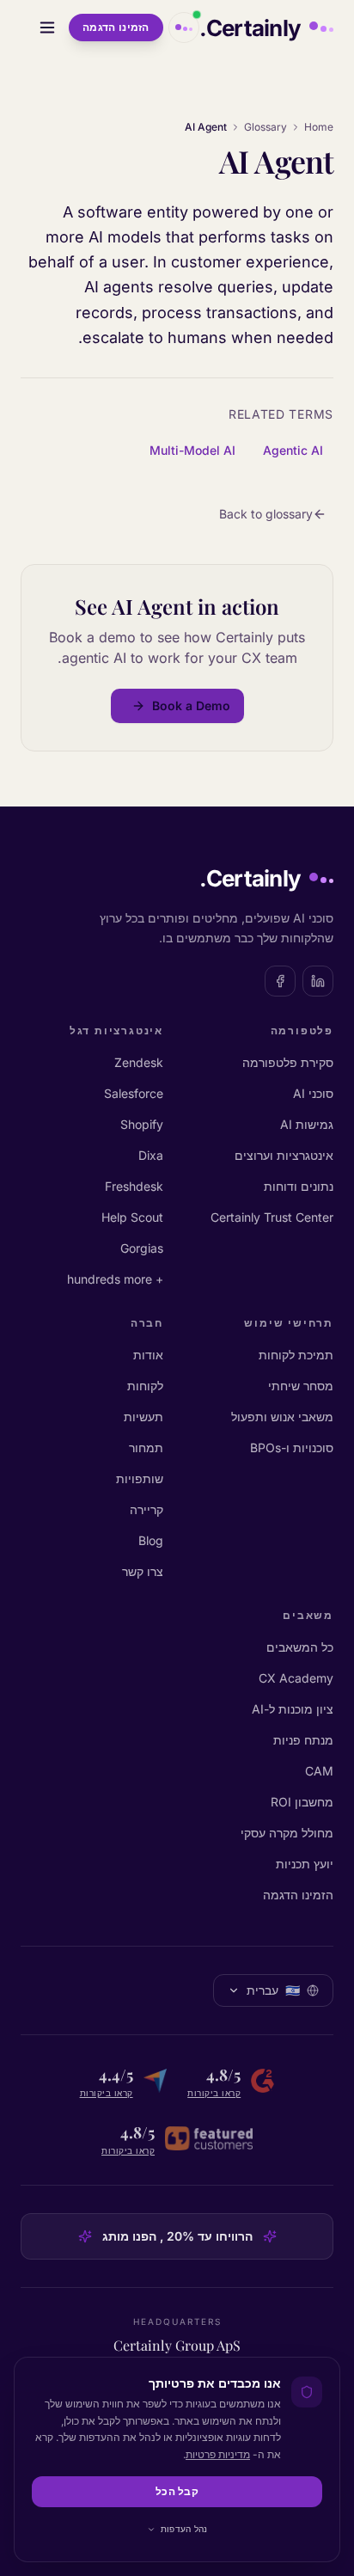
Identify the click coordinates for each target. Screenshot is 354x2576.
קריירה (146, 1509)
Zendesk (139, 1062)
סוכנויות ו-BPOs (292, 1447)
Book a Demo (191, 705)
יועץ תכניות (305, 1864)
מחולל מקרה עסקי (287, 1833)
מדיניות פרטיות (218, 2454)
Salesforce (134, 1093)
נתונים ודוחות (299, 1186)
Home (319, 127)
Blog (151, 1540)
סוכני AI (313, 1093)
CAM (319, 1771)
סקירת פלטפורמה (288, 1062)
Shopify (142, 1124)
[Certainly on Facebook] (280, 981)
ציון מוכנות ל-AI (293, 1709)
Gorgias (142, 1248)
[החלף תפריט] (47, 28)
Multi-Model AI (192, 450)
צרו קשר (143, 1571)
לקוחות (145, 1386)
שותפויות (140, 1478)
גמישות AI (307, 1124)
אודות (148, 1355)
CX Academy (296, 1678)
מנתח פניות (303, 1740)
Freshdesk (134, 1186)
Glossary (265, 127)
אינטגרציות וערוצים (284, 1155)
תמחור (146, 1447)
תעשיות (143, 1417)
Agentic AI (293, 450)
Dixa (151, 1155)
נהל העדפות (184, 2529)
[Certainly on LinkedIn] (318, 981)
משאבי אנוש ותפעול (282, 1417)
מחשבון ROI (302, 1802)
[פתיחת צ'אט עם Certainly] (184, 28)
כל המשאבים (300, 1647)
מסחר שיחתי (301, 1386)
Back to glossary (266, 514)
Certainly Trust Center (272, 1217)
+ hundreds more (115, 1279)
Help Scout (132, 1217)
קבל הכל (177, 2491)
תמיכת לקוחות (296, 1355)
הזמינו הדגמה (116, 27)
